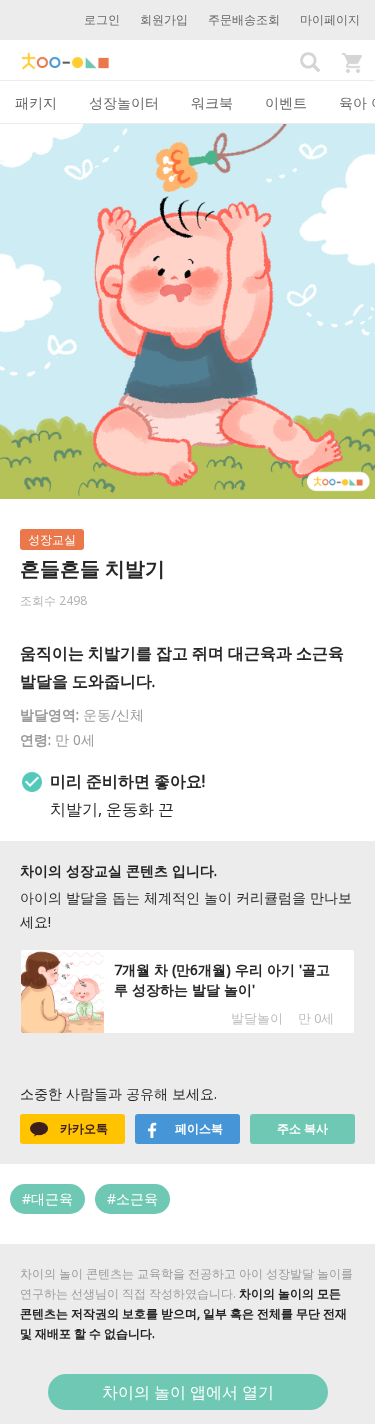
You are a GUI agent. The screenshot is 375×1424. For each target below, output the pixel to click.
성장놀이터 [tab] (124, 102)
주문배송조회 (244, 19)
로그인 (102, 19)
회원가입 (164, 19)
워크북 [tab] (212, 102)
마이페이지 (330, 19)
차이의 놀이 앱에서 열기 (188, 1392)
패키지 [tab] (36, 102)
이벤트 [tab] (286, 102)
